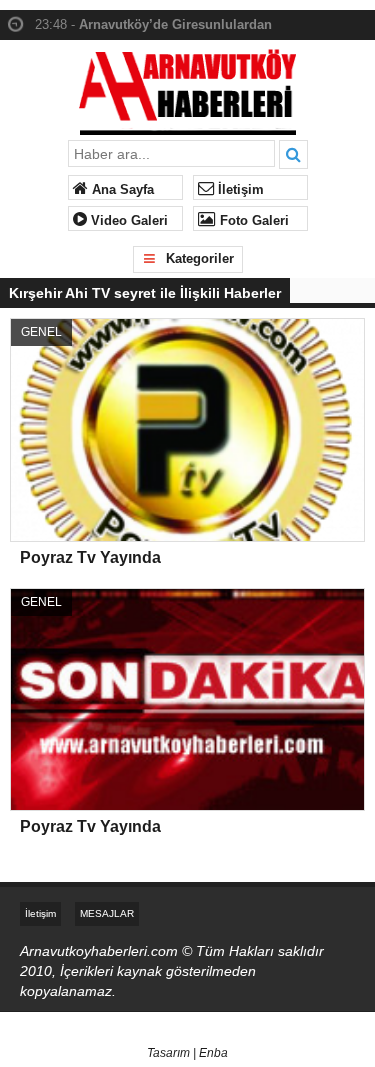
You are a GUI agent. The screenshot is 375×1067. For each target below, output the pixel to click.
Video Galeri (127, 221)
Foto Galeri (252, 221)
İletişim (239, 190)
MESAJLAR (107, 913)
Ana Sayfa (121, 190)
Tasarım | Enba (187, 1053)
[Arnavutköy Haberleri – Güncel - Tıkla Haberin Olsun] (187, 87)
